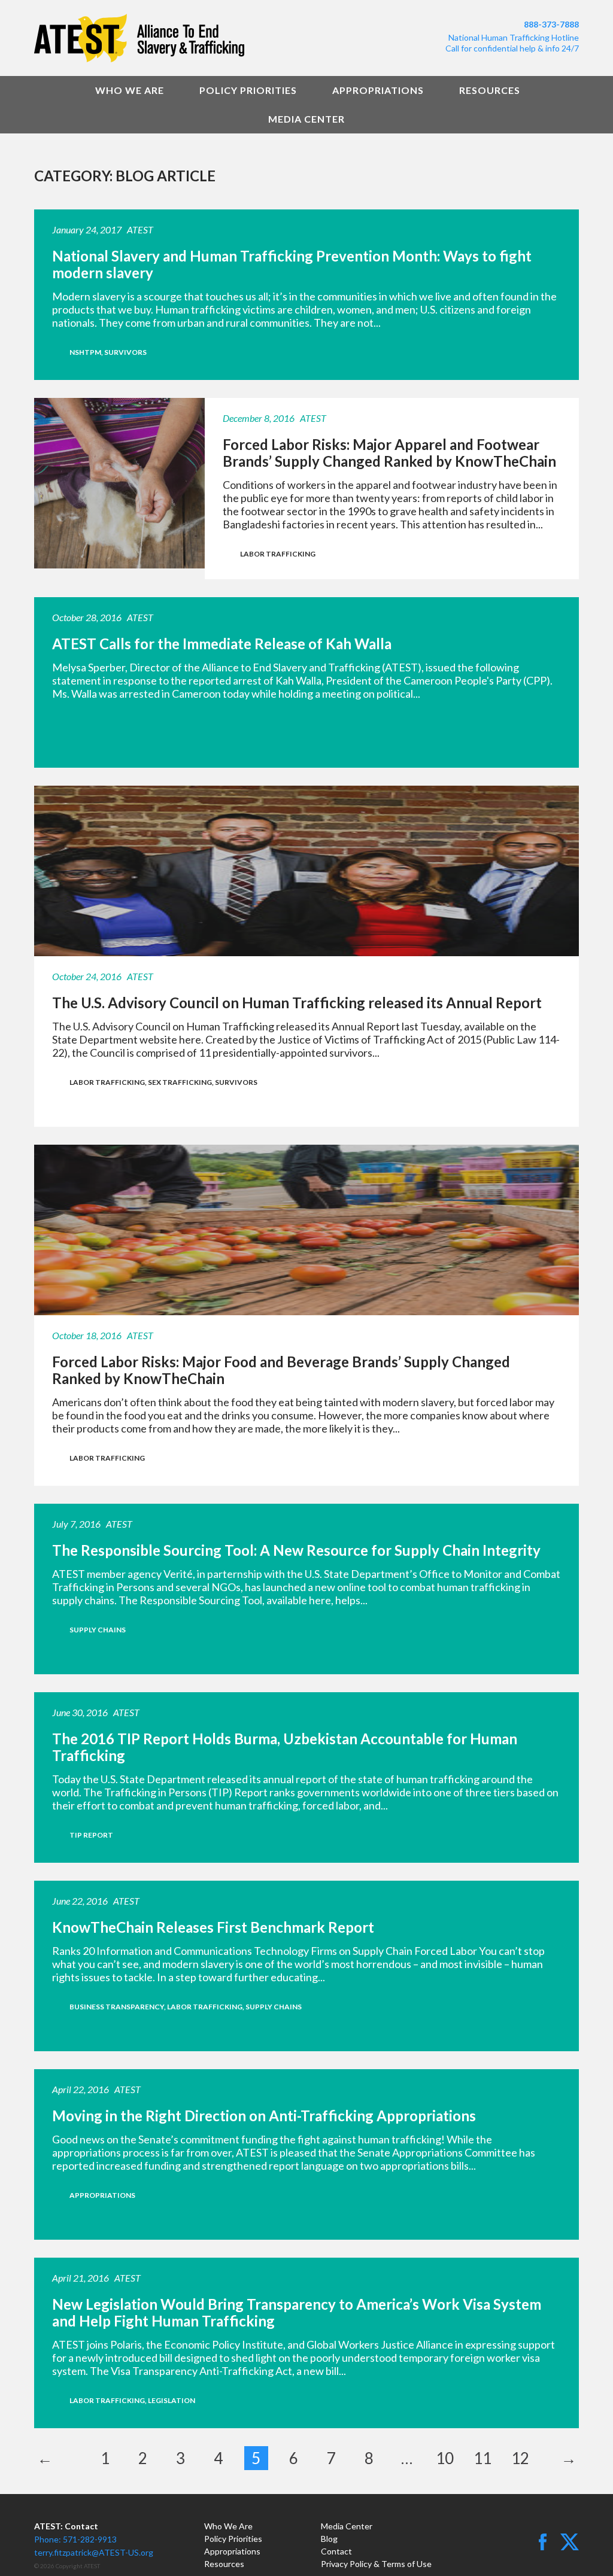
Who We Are (130, 90)
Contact (336, 2551)
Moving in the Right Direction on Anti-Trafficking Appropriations (264, 2116)
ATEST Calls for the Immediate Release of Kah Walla (222, 644)
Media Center (306, 119)
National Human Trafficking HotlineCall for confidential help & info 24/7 (512, 43)
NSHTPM (85, 352)
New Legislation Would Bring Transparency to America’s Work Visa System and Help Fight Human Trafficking (297, 2312)
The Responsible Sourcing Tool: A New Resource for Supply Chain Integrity (296, 1550)
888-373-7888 (551, 24)
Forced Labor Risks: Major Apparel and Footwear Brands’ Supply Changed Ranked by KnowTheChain (389, 453)
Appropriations (378, 90)
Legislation (172, 2400)
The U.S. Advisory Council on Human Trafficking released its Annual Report (297, 1003)
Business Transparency (117, 2007)
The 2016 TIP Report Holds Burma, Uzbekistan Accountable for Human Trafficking (285, 1747)
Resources (490, 90)
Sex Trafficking (180, 1082)
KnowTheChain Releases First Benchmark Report (213, 1927)
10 (445, 2458)
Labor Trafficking (278, 554)
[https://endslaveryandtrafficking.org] (166, 38)
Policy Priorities (248, 90)
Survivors (125, 352)
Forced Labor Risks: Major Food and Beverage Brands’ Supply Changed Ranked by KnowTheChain (281, 1370)
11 (482, 2458)
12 (520, 2458)
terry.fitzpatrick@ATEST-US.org (94, 2552)
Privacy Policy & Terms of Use (376, 2564)
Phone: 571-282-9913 (75, 2539)
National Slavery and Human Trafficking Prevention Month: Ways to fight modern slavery (292, 264)
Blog (329, 2539)
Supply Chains (98, 1630)
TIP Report (91, 1835)
